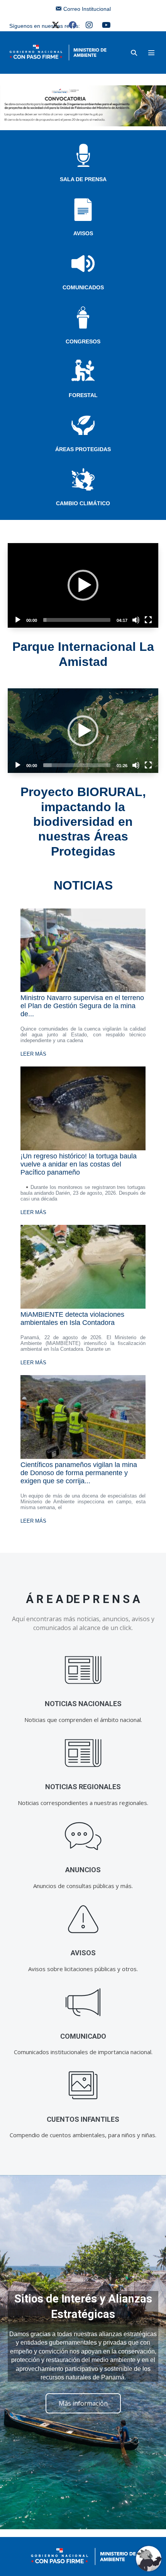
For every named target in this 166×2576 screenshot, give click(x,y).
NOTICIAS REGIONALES (83, 1787)
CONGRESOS (83, 341)
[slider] (77, 620)
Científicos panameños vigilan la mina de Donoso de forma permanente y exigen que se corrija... (79, 1473)
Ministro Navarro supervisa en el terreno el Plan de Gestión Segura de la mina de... (82, 1006)
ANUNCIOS (83, 1870)
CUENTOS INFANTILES (83, 2119)
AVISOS (83, 233)
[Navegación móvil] (151, 53)
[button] (134, 53)
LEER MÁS (33, 1054)
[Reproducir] (18, 620)
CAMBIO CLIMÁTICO (83, 503)
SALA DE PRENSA (83, 179)
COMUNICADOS (83, 287)
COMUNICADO (83, 2036)
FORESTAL (83, 395)
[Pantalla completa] (148, 620)
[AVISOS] (83, 1919)
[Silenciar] (136, 620)
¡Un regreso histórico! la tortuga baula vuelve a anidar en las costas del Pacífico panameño (79, 1164)
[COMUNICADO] (83, 2003)
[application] (83, 585)
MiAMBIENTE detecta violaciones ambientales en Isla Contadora (72, 1319)
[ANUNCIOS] (83, 1836)
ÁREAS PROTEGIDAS (83, 449)
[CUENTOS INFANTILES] (83, 2086)
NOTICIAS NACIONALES (83, 1704)
